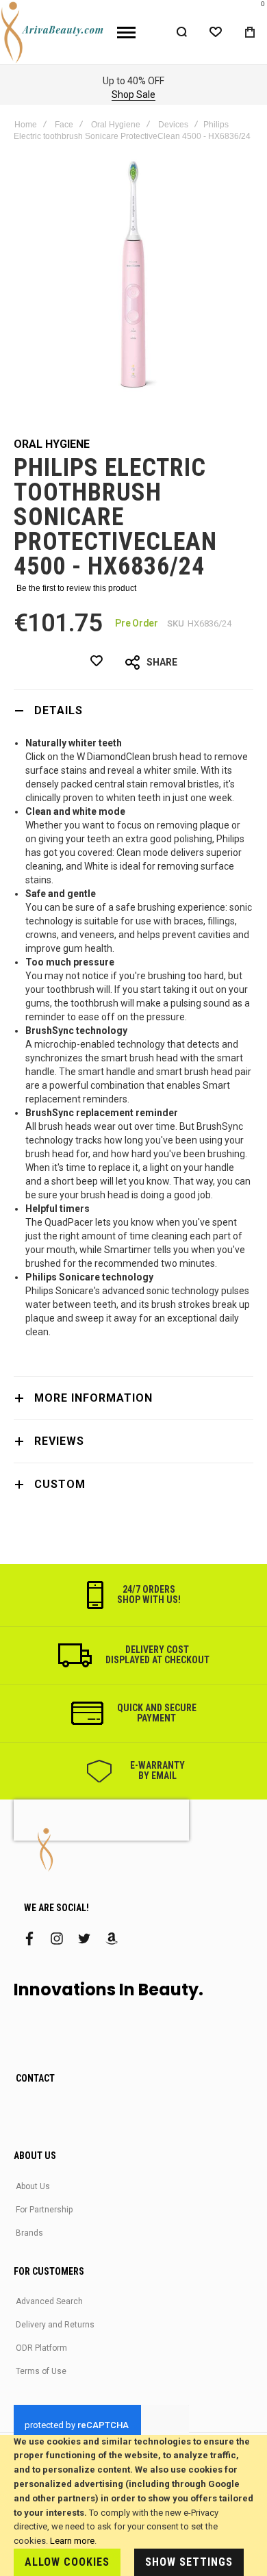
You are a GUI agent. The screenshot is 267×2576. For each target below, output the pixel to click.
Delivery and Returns (55, 2325)
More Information (93, 1398)
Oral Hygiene (116, 125)
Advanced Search (49, 2301)
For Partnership (44, 2210)
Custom (60, 1484)
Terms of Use (41, 2371)
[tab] (133, 710)
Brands (29, 2233)
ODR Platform (41, 2348)
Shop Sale (133, 94)
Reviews (59, 1441)
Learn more (72, 2541)
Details (59, 710)
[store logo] (53, 32)
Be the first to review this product (76, 588)
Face (64, 125)
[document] (133, 2505)
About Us (33, 2186)
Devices (173, 125)
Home (26, 125)
